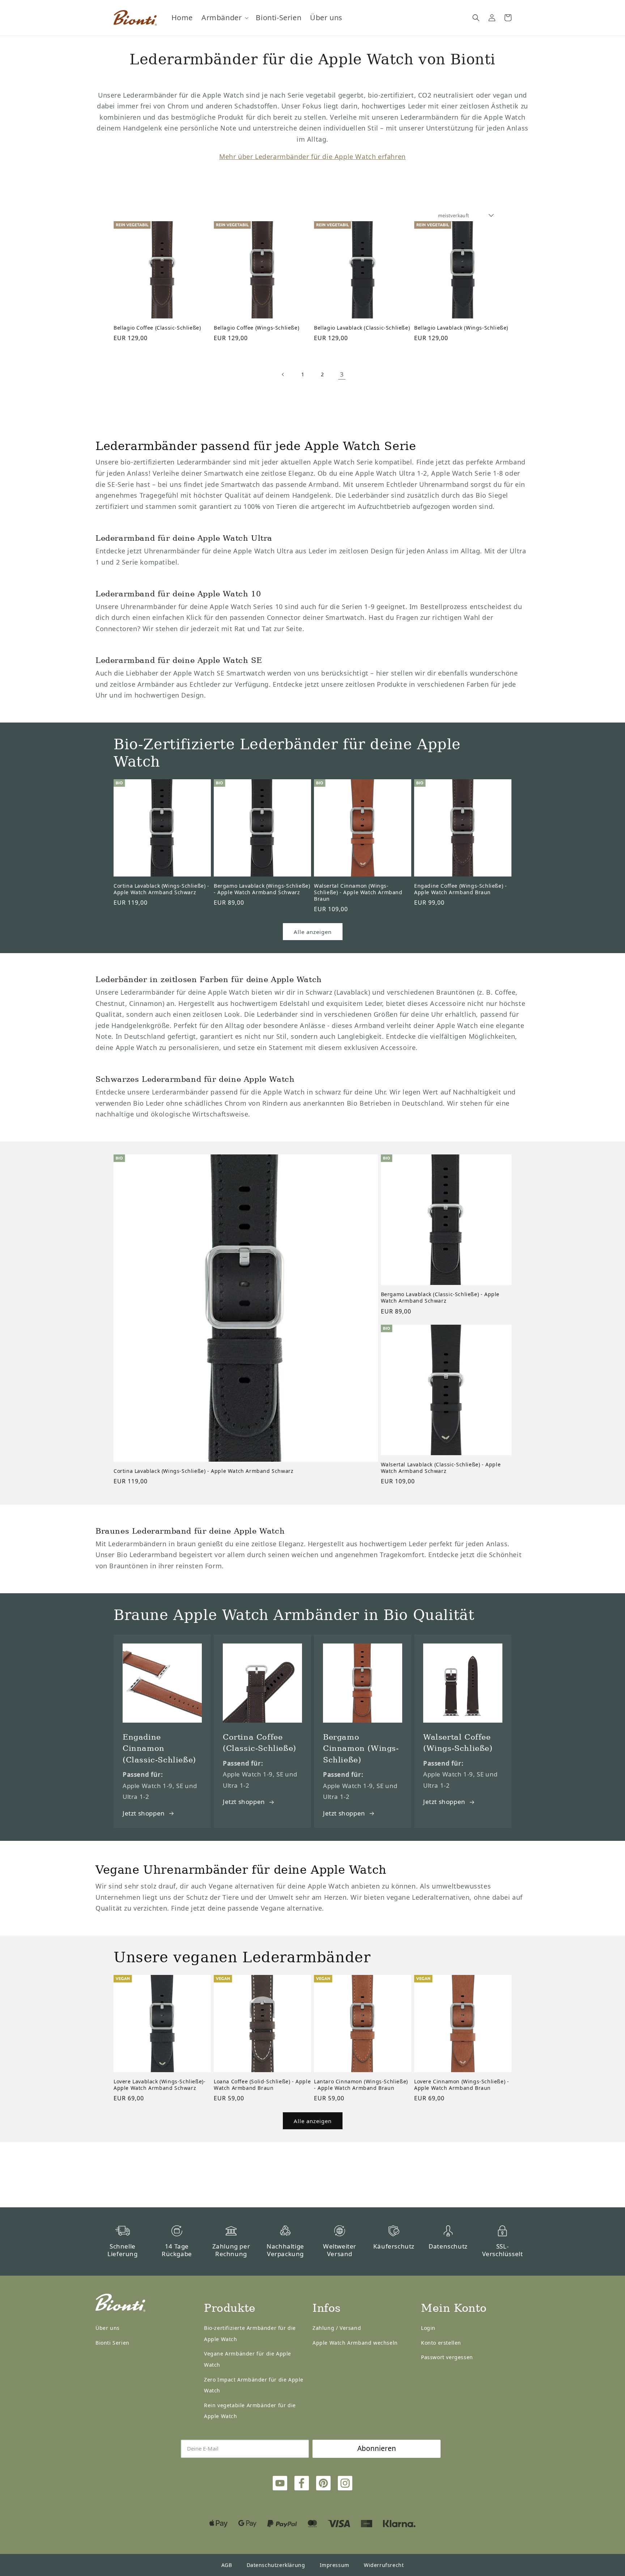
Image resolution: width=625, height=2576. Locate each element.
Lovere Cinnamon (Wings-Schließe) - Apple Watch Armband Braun (462, 2085)
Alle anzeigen (313, 932)
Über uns (108, 2328)
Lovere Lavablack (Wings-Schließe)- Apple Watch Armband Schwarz (160, 2085)
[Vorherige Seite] (283, 374)
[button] (224, 18)
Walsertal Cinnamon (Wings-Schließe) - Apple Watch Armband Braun (358, 892)
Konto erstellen (441, 2343)
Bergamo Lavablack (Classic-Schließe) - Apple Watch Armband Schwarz (440, 1298)
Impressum (335, 2565)
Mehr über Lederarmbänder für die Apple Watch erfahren (312, 157)
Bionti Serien (112, 2343)
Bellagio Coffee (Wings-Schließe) (256, 328)
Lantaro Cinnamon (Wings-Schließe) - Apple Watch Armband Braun (361, 2085)
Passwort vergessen (447, 2357)
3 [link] (342, 374)
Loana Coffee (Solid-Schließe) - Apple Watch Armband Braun (262, 2085)
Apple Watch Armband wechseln (355, 2343)
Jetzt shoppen (144, 1813)
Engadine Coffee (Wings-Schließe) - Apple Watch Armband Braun (460, 889)
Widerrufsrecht (384, 2565)
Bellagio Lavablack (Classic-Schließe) (362, 328)
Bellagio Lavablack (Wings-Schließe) (461, 328)
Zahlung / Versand (337, 2328)
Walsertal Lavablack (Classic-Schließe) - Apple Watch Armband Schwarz (441, 1468)
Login (428, 2328)
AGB (227, 2565)
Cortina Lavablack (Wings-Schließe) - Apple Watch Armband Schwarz (161, 889)
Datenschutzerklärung (276, 2565)
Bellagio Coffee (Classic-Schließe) (157, 328)
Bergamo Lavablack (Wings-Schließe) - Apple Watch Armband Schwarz (262, 889)
